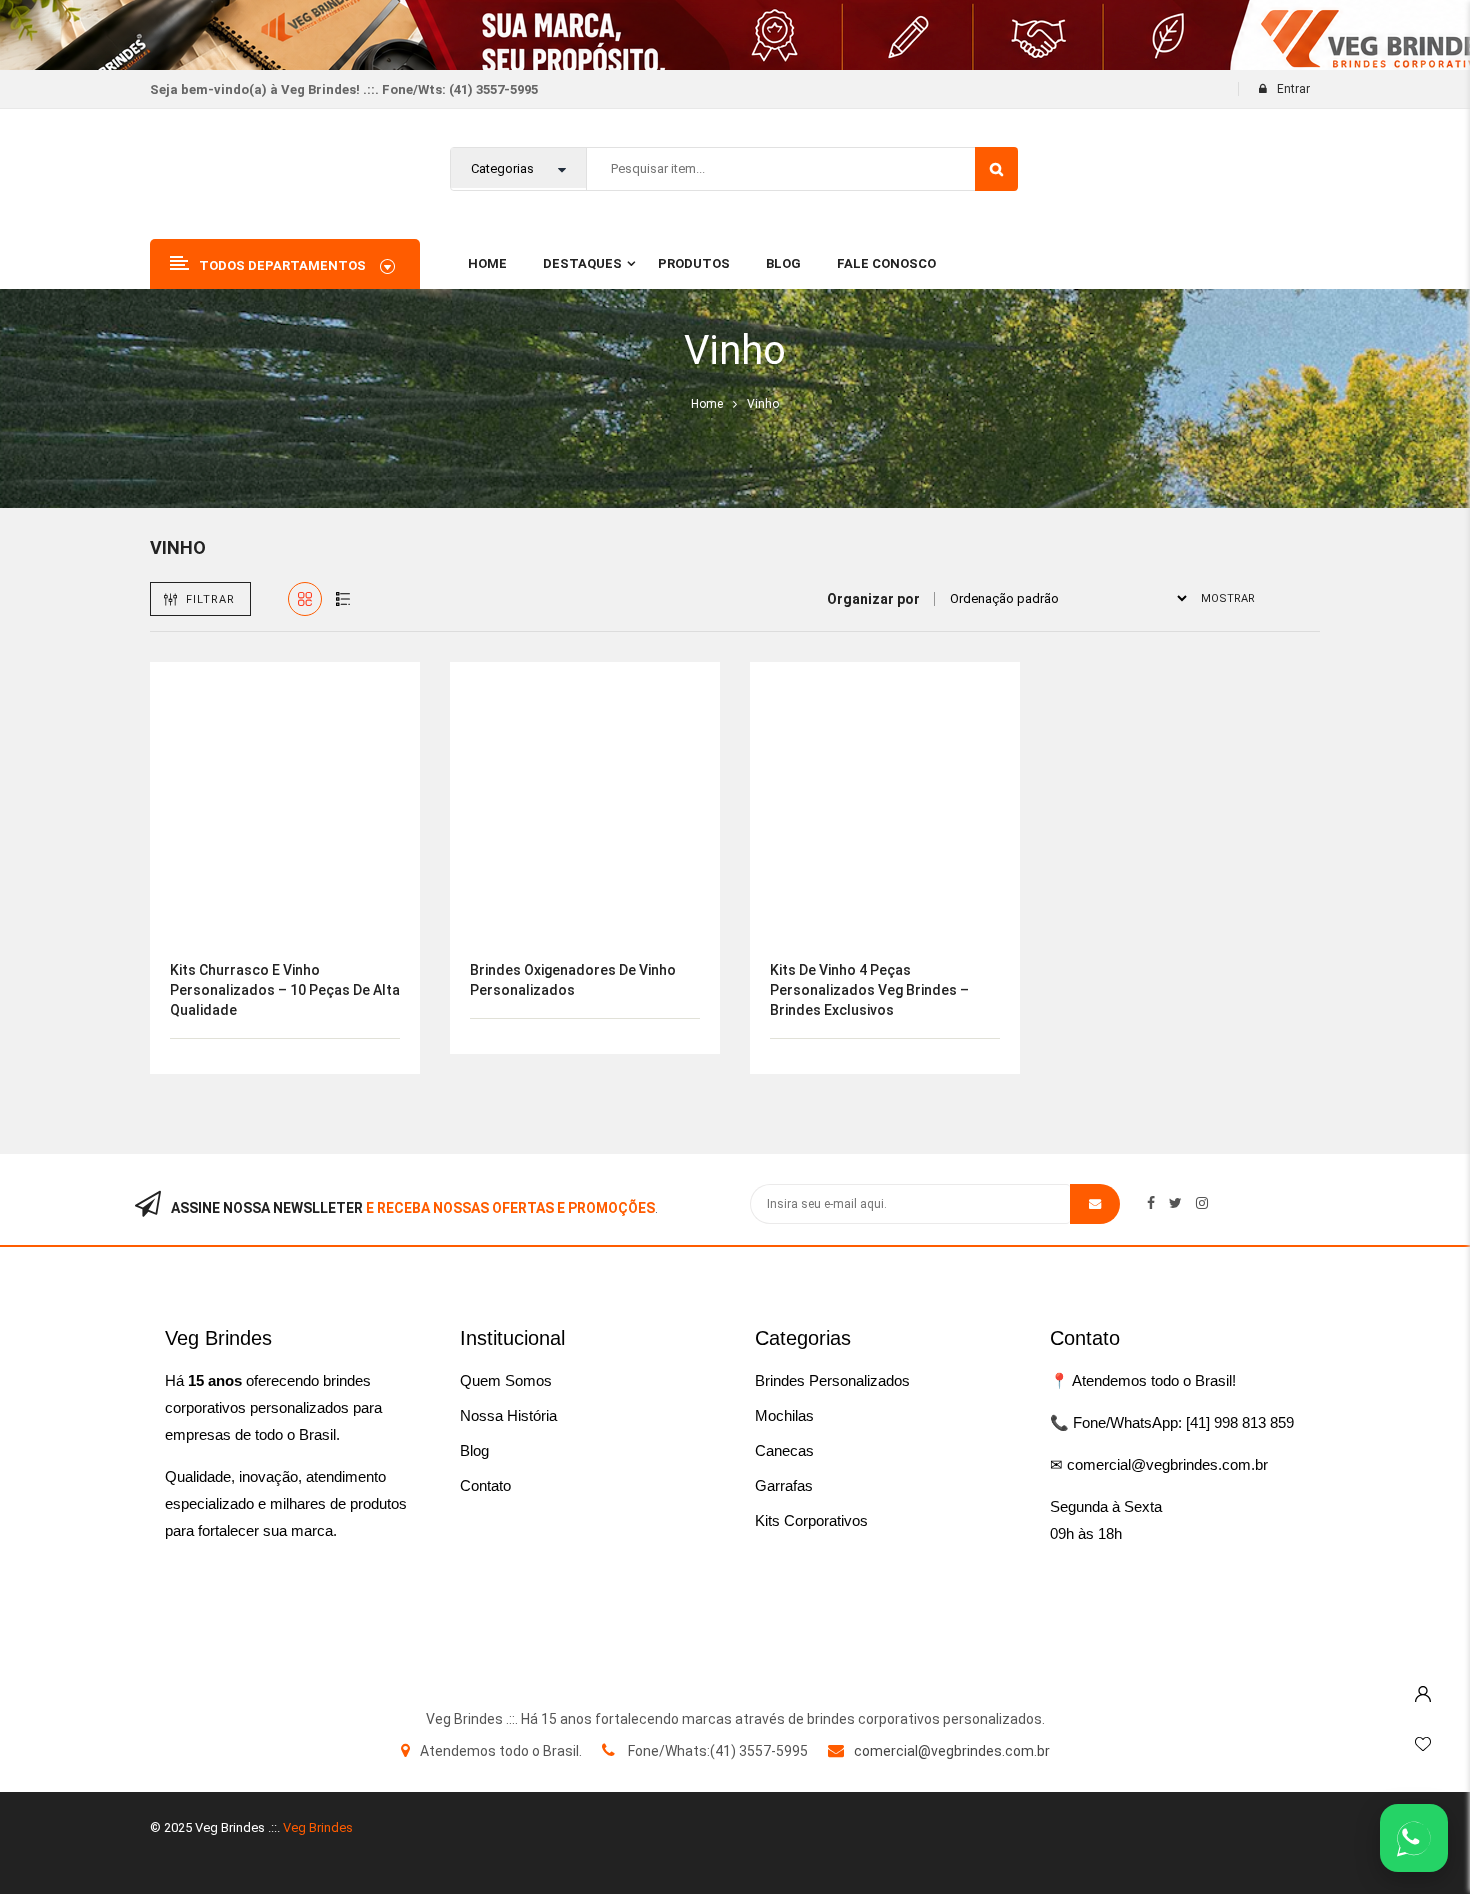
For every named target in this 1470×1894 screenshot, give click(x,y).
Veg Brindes (318, 1827)
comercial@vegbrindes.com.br (952, 1751)
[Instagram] (1202, 1203)
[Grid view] (305, 599)
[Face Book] (1151, 1203)
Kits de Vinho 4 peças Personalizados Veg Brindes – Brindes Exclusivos (869, 990)
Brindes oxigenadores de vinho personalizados (573, 980)
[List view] (343, 599)
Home (707, 404)
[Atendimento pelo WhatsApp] (1414, 1838)
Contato (485, 1485)
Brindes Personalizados (832, 1380)
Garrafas (784, 1485)
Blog (474, 1450)
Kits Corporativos (811, 1520)
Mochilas (784, 1415)
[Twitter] (1175, 1203)
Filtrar (210, 599)
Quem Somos (506, 1380)
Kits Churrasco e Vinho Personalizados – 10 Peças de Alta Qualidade (285, 990)
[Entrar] (1423, 1689)
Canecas (784, 1450)
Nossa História (508, 1415)
